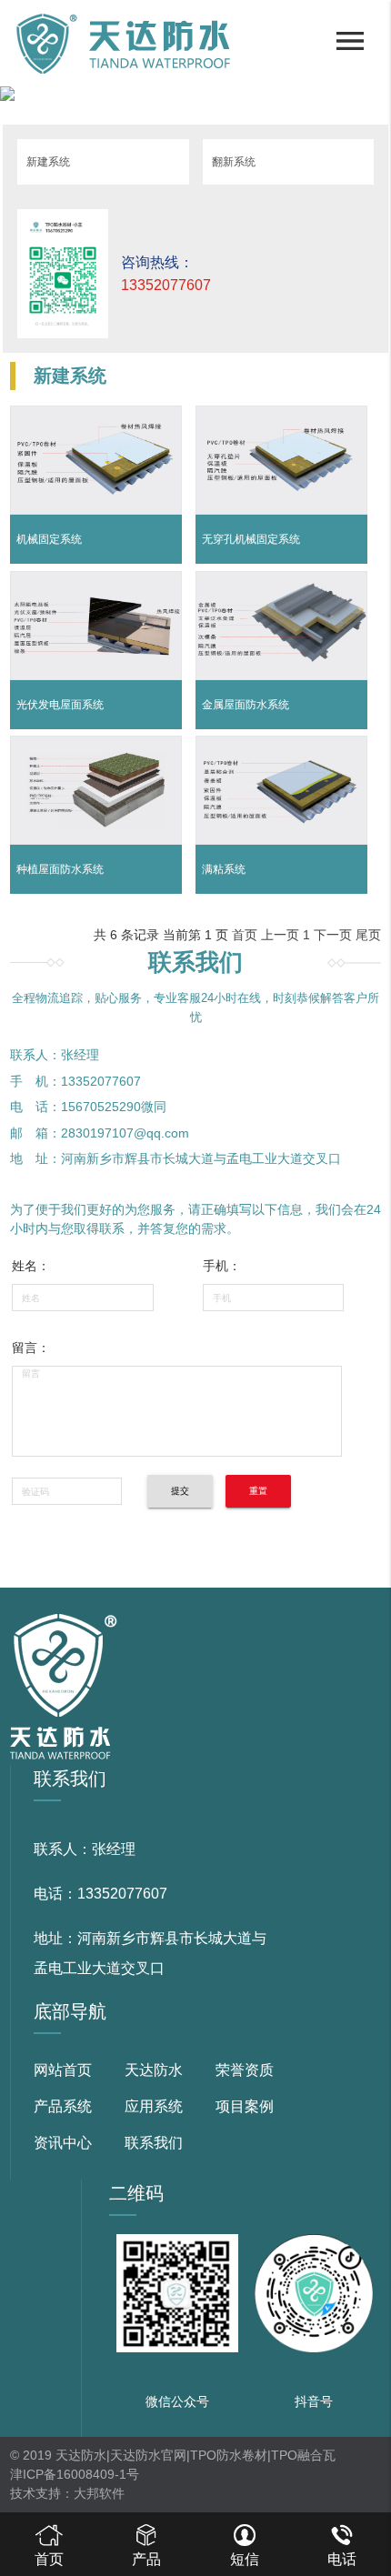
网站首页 (63, 2070)
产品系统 (63, 2106)
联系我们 (154, 2143)
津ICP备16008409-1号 (75, 2474)
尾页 (368, 935)
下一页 (333, 935)
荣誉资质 (245, 2070)
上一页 (280, 935)
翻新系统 (234, 162)
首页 (245, 935)
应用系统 (154, 2106)
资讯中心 (63, 2143)
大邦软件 (99, 2493)
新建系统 (48, 162)
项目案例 (245, 2106)
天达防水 (154, 2070)
